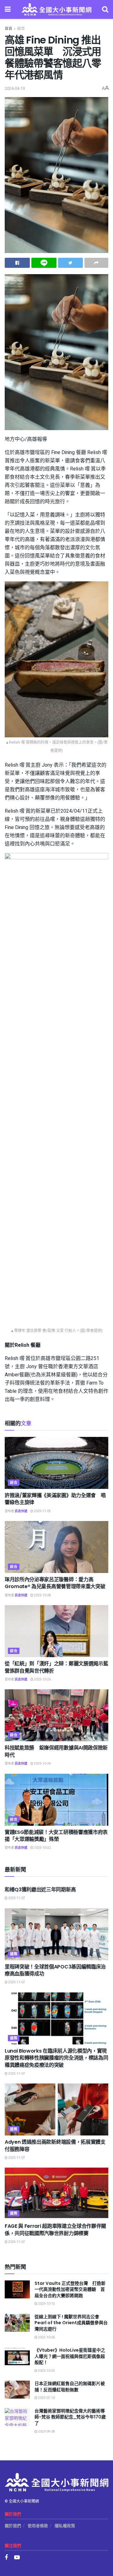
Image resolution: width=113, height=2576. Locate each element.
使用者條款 (38, 2526)
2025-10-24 (42, 1764)
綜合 (21, 29)
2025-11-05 (42, 1511)
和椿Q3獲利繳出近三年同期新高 (40, 1890)
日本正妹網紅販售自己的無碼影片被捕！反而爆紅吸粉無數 (70, 2387)
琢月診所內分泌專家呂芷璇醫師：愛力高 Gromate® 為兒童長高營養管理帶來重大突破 (55, 1583)
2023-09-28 (46, 2432)
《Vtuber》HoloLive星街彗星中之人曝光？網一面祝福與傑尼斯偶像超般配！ (70, 2356)
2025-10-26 (42, 1680)
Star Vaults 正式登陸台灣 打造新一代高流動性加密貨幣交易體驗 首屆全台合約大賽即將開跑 (70, 2289)
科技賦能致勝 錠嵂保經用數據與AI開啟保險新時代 (56, 1751)
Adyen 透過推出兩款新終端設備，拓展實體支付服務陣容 (55, 2145)
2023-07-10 (46, 2398)
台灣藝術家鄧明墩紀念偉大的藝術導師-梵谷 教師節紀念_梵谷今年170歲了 (70, 2417)
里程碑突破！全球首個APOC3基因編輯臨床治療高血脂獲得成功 (55, 1970)
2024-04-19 (15, 88)
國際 (14, 1954)
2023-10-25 (46, 2371)
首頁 (8, 29)
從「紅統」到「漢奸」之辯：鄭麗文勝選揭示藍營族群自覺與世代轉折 (56, 1667)
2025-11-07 (16, 1898)
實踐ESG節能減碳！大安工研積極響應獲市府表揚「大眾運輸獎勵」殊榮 (56, 1836)
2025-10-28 (42, 1595)
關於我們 (13, 2526)
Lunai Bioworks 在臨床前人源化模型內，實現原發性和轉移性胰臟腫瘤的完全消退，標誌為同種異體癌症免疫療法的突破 (56, 2058)
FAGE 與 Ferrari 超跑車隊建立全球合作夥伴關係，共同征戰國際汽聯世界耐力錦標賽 (55, 2230)
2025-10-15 (46, 2304)
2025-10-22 (42, 1848)
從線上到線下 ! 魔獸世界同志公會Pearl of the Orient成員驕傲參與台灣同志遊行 (71, 2323)
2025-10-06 (46, 2337)
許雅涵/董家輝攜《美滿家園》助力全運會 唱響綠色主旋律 (55, 1499)
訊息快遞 (21, 1511)
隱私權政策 (65, 2526)
